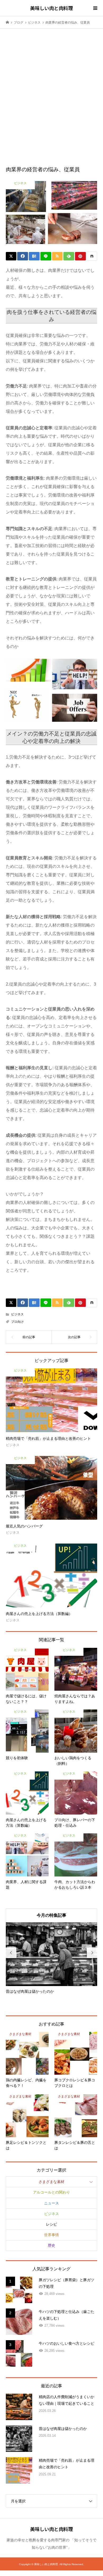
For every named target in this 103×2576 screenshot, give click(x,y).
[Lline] (46, 256)
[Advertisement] (51, 88)
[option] (52, 1958)
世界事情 (51, 2235)
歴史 (51, 2245)
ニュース (51, 2203)
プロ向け (17, 1322)
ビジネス (17, 1314)
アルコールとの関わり (51, 2192)
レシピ (51, 2224)
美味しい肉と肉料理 (51, 8)
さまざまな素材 (51, 2182)
